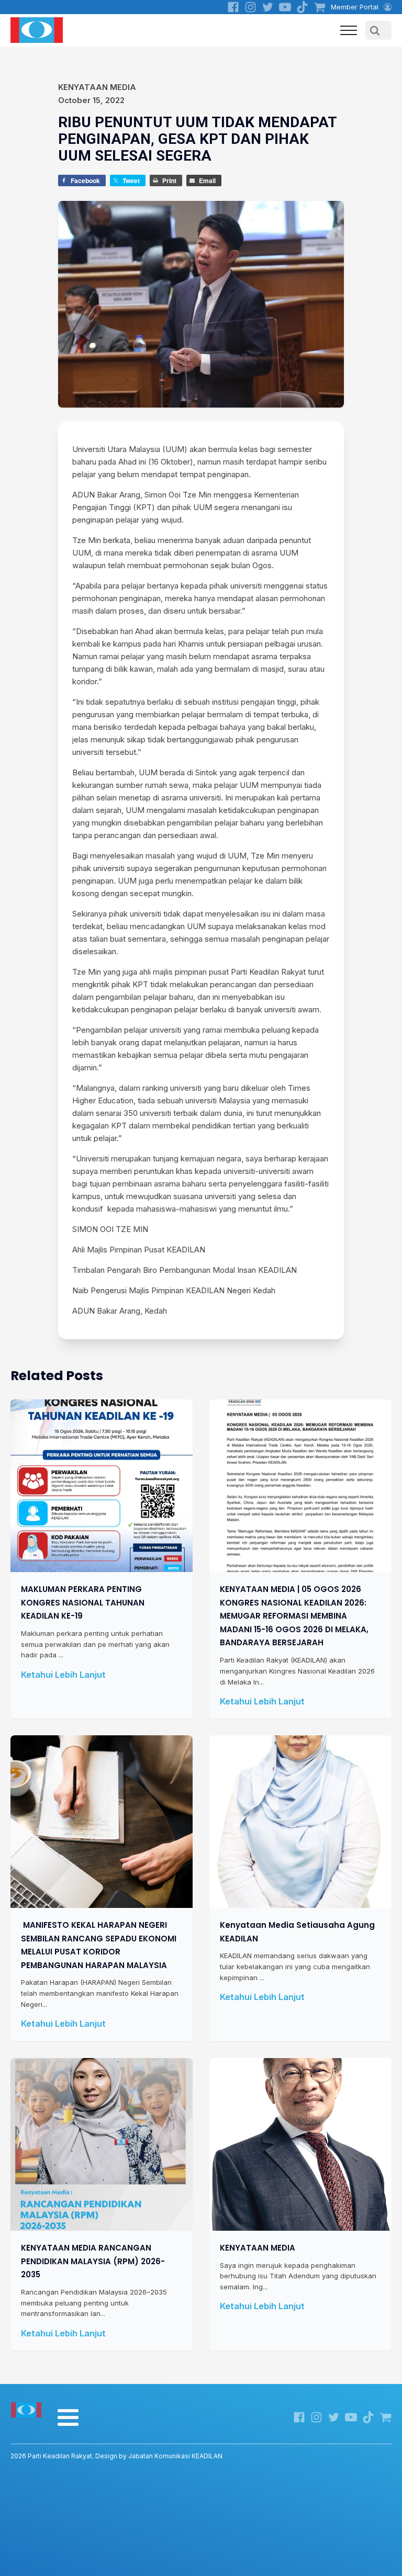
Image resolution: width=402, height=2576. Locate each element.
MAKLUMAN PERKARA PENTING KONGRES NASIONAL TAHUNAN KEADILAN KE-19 (83, 1602)
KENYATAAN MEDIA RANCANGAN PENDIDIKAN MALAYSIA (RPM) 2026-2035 (93, 2261)
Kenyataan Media (97, 87)
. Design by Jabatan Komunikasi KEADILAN (116, 2456)
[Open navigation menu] (349, 30)
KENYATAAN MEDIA (258, 2248)
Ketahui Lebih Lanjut (63, 1674)
